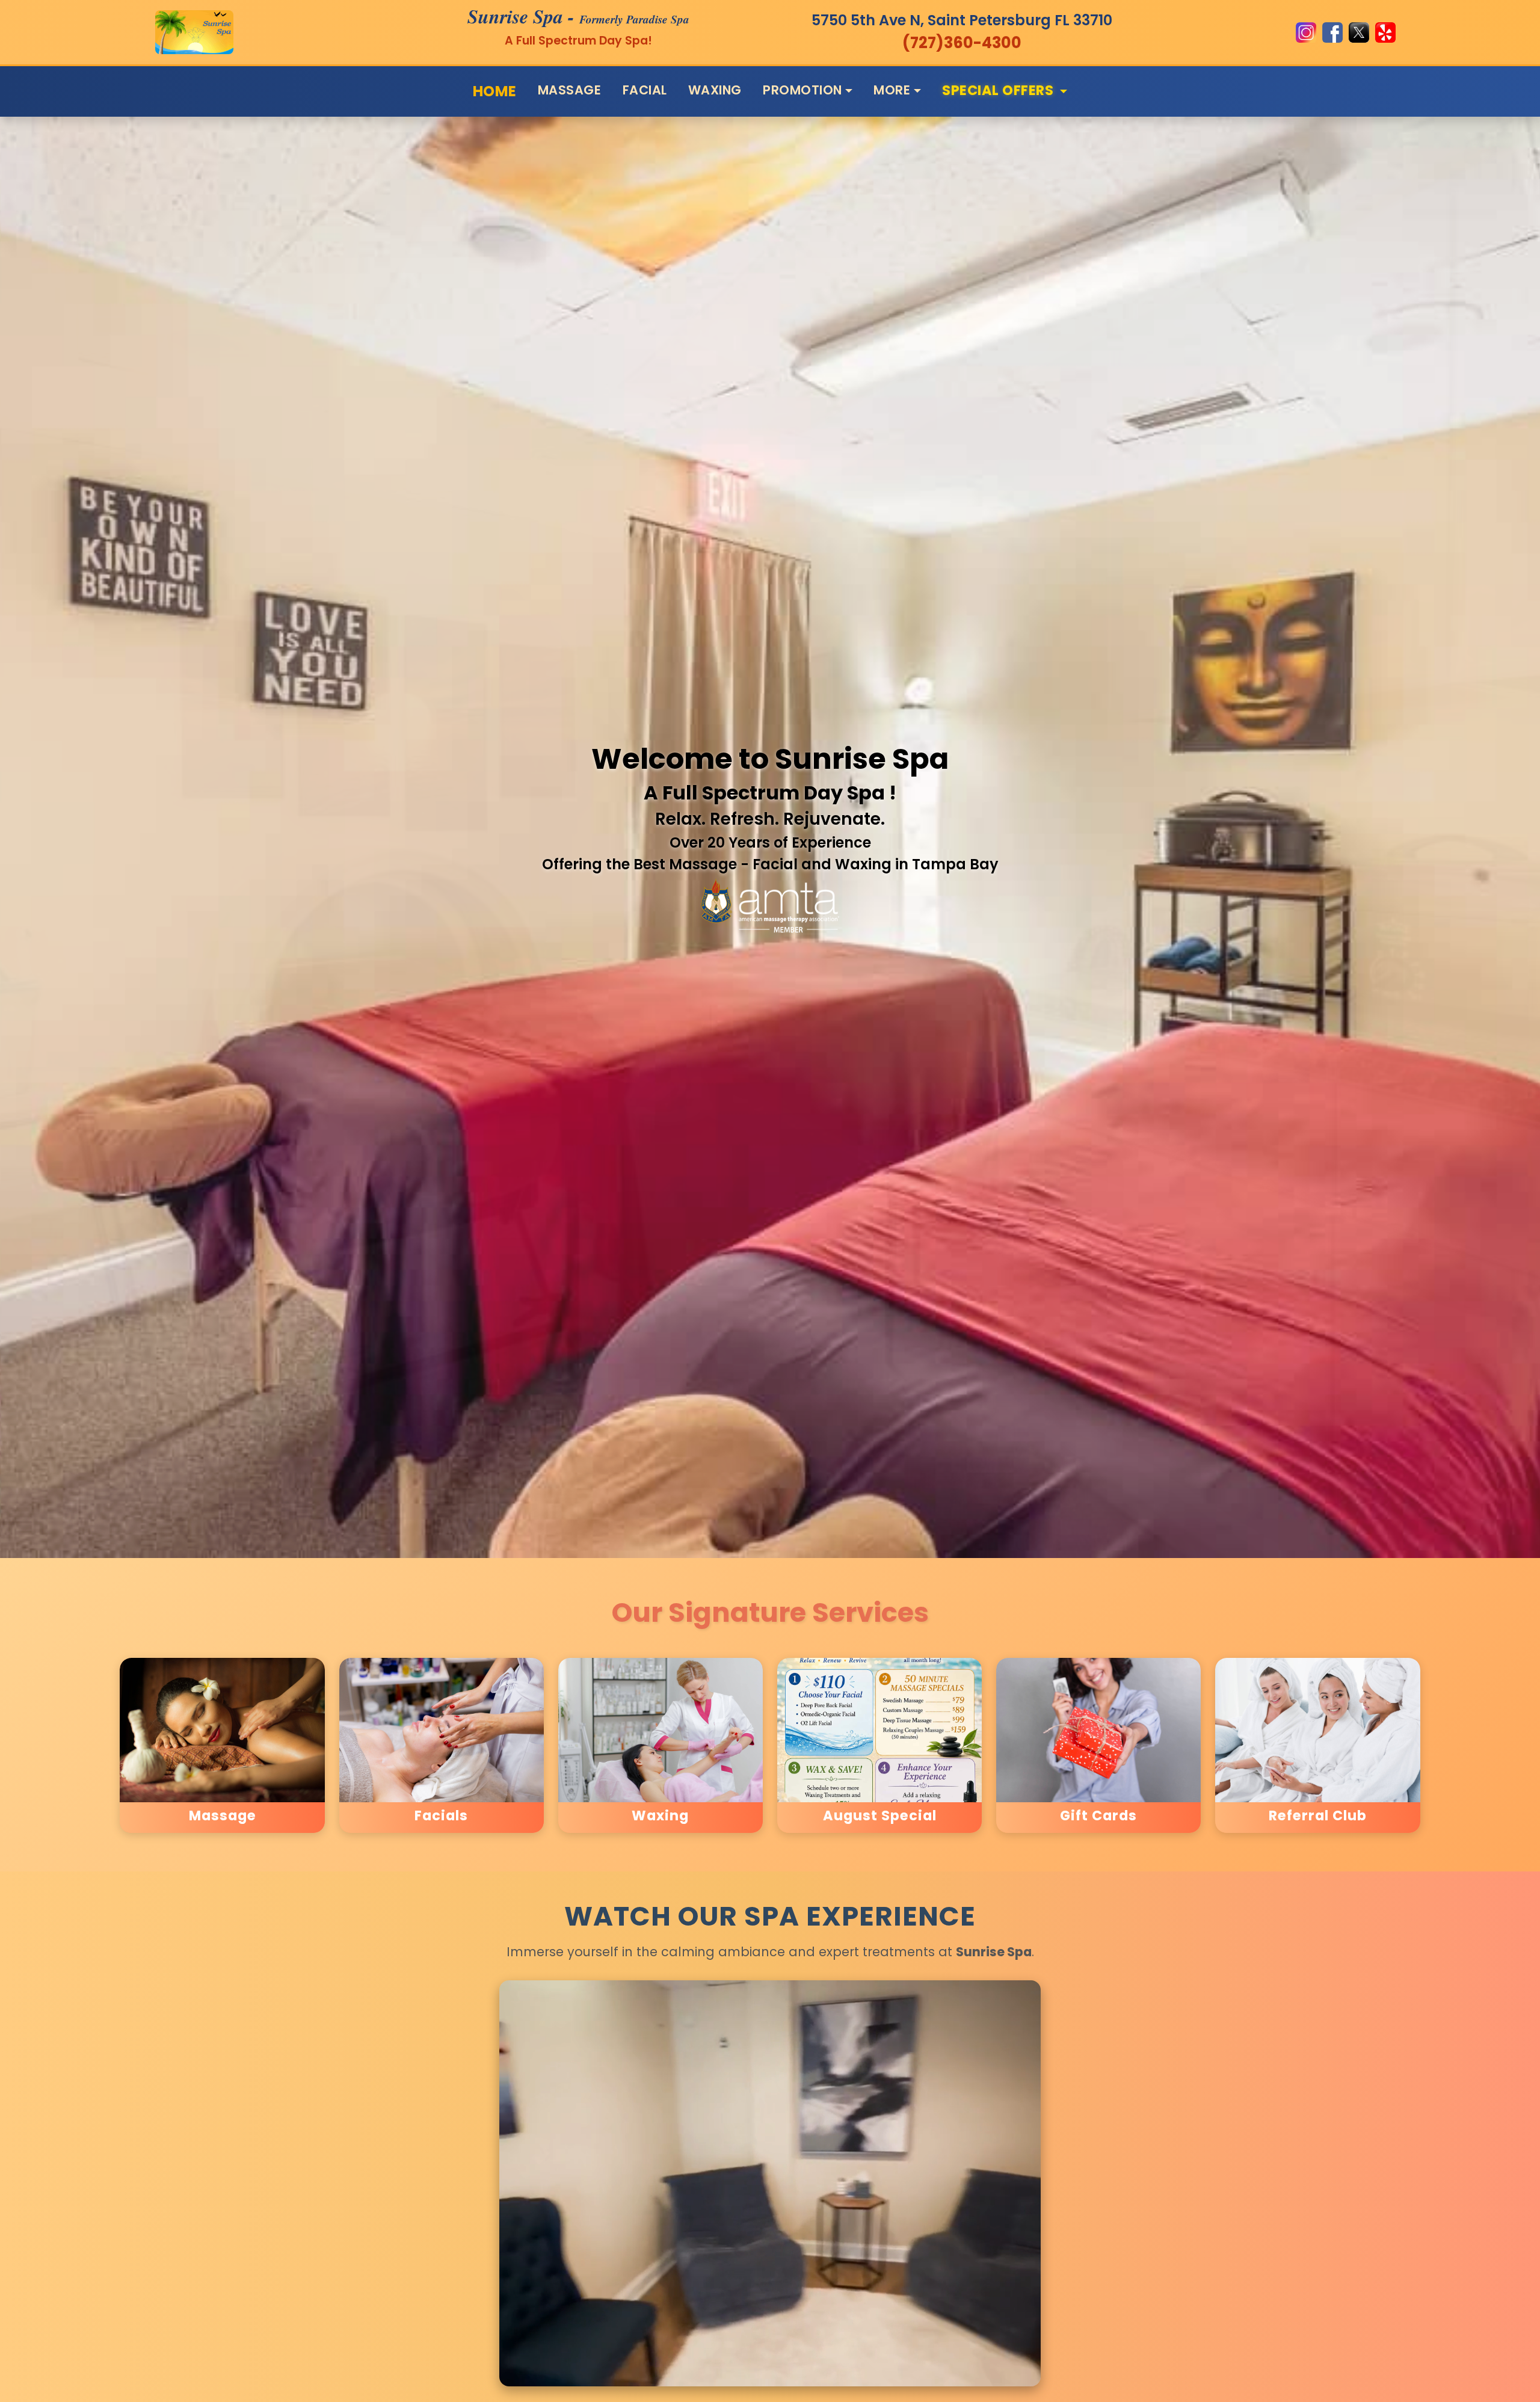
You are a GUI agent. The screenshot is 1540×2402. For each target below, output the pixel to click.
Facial (645, 90)
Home (495, 91)
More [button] (892, 90)
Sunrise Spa (515, 16)
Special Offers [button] (999, 89)
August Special (880, 1816)
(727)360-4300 (962, 43)
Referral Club (1318, 1816)
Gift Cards (1098, 1816)
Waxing (715, 90)
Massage (570, 90)
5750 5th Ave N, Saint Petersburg (962, 20)
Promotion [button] (802, 90)
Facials (441, 1816)
